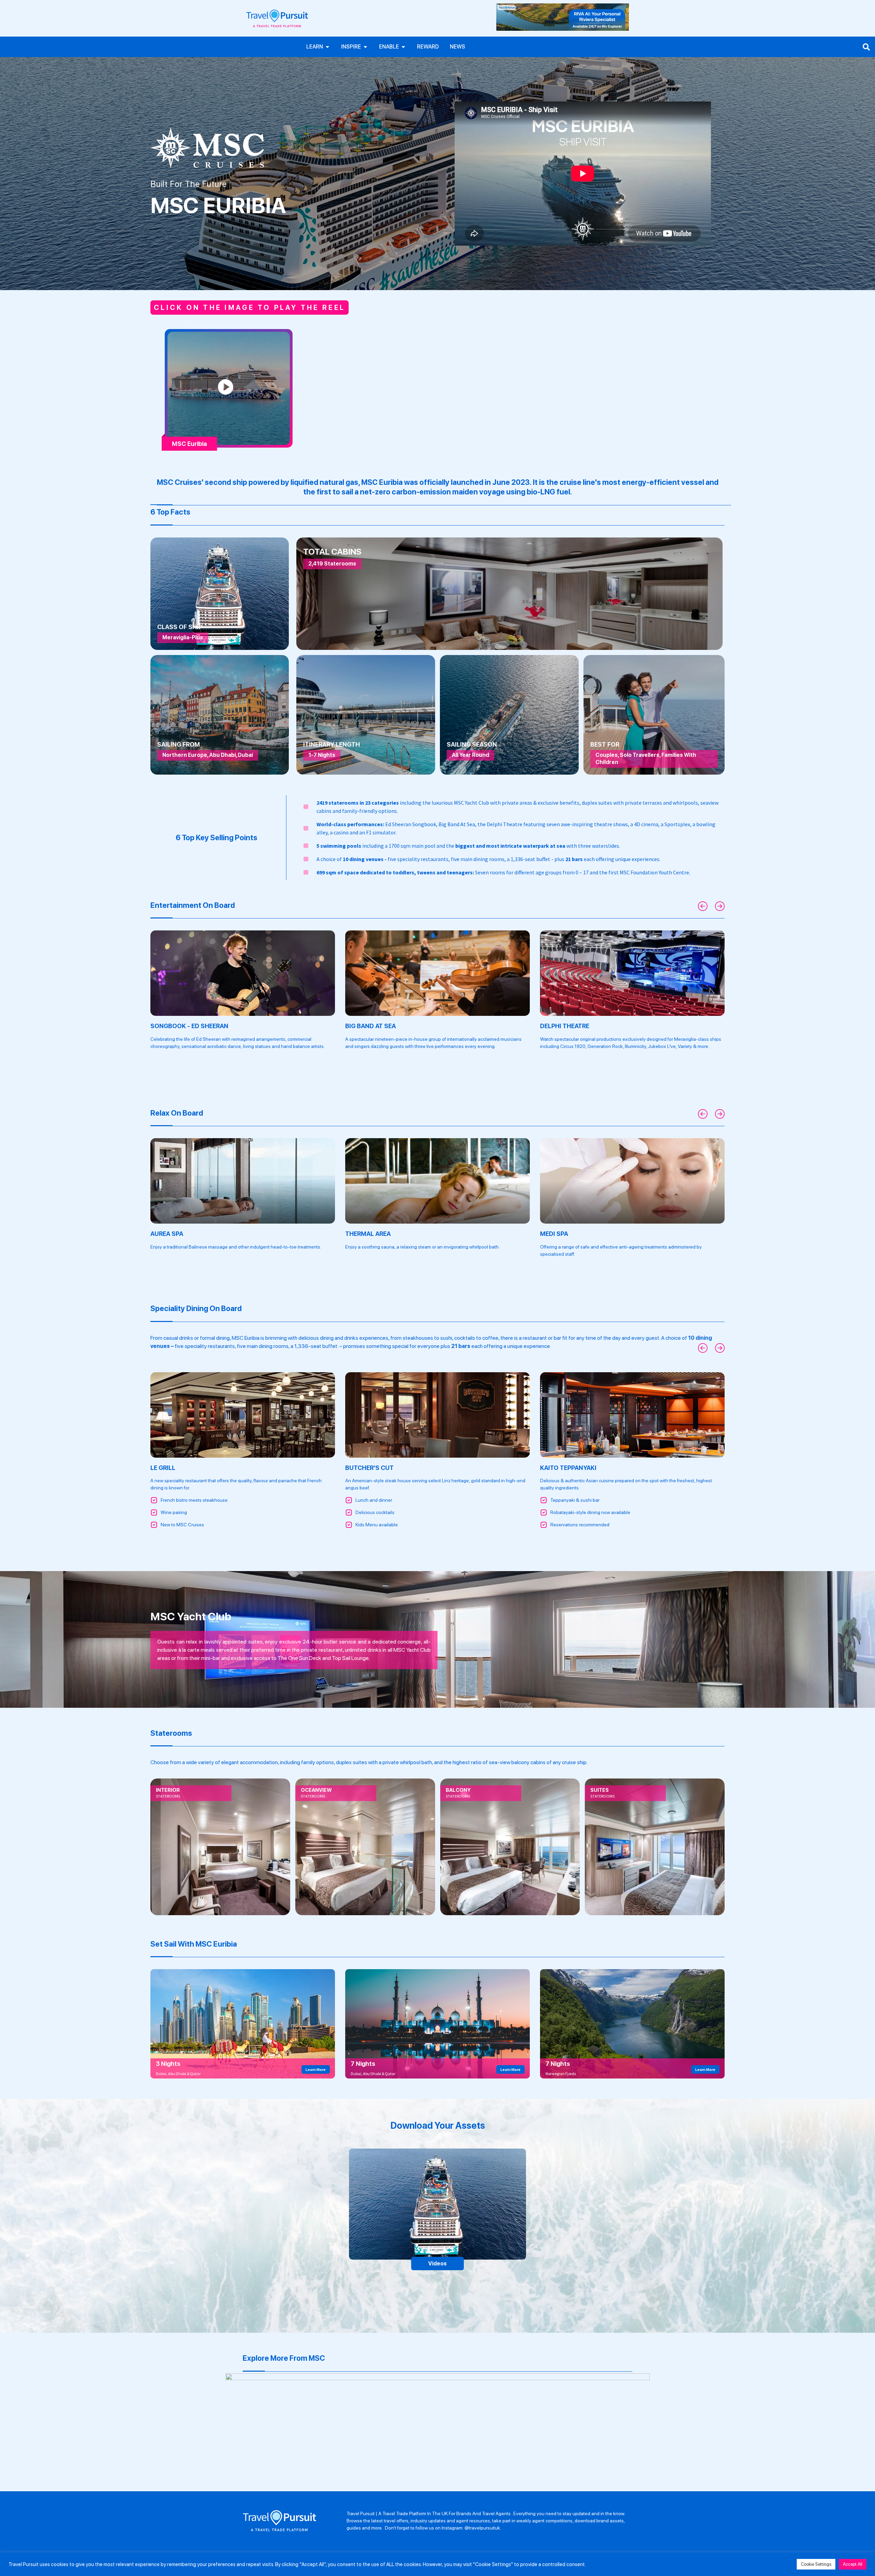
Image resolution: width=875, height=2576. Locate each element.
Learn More (316, 2069)
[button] (703, 907)
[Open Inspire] (365, 47)
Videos (437, 2264)
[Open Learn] (327, 47)
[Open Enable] (403, 47)
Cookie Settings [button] (816, 2564)
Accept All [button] (853, 2564)
